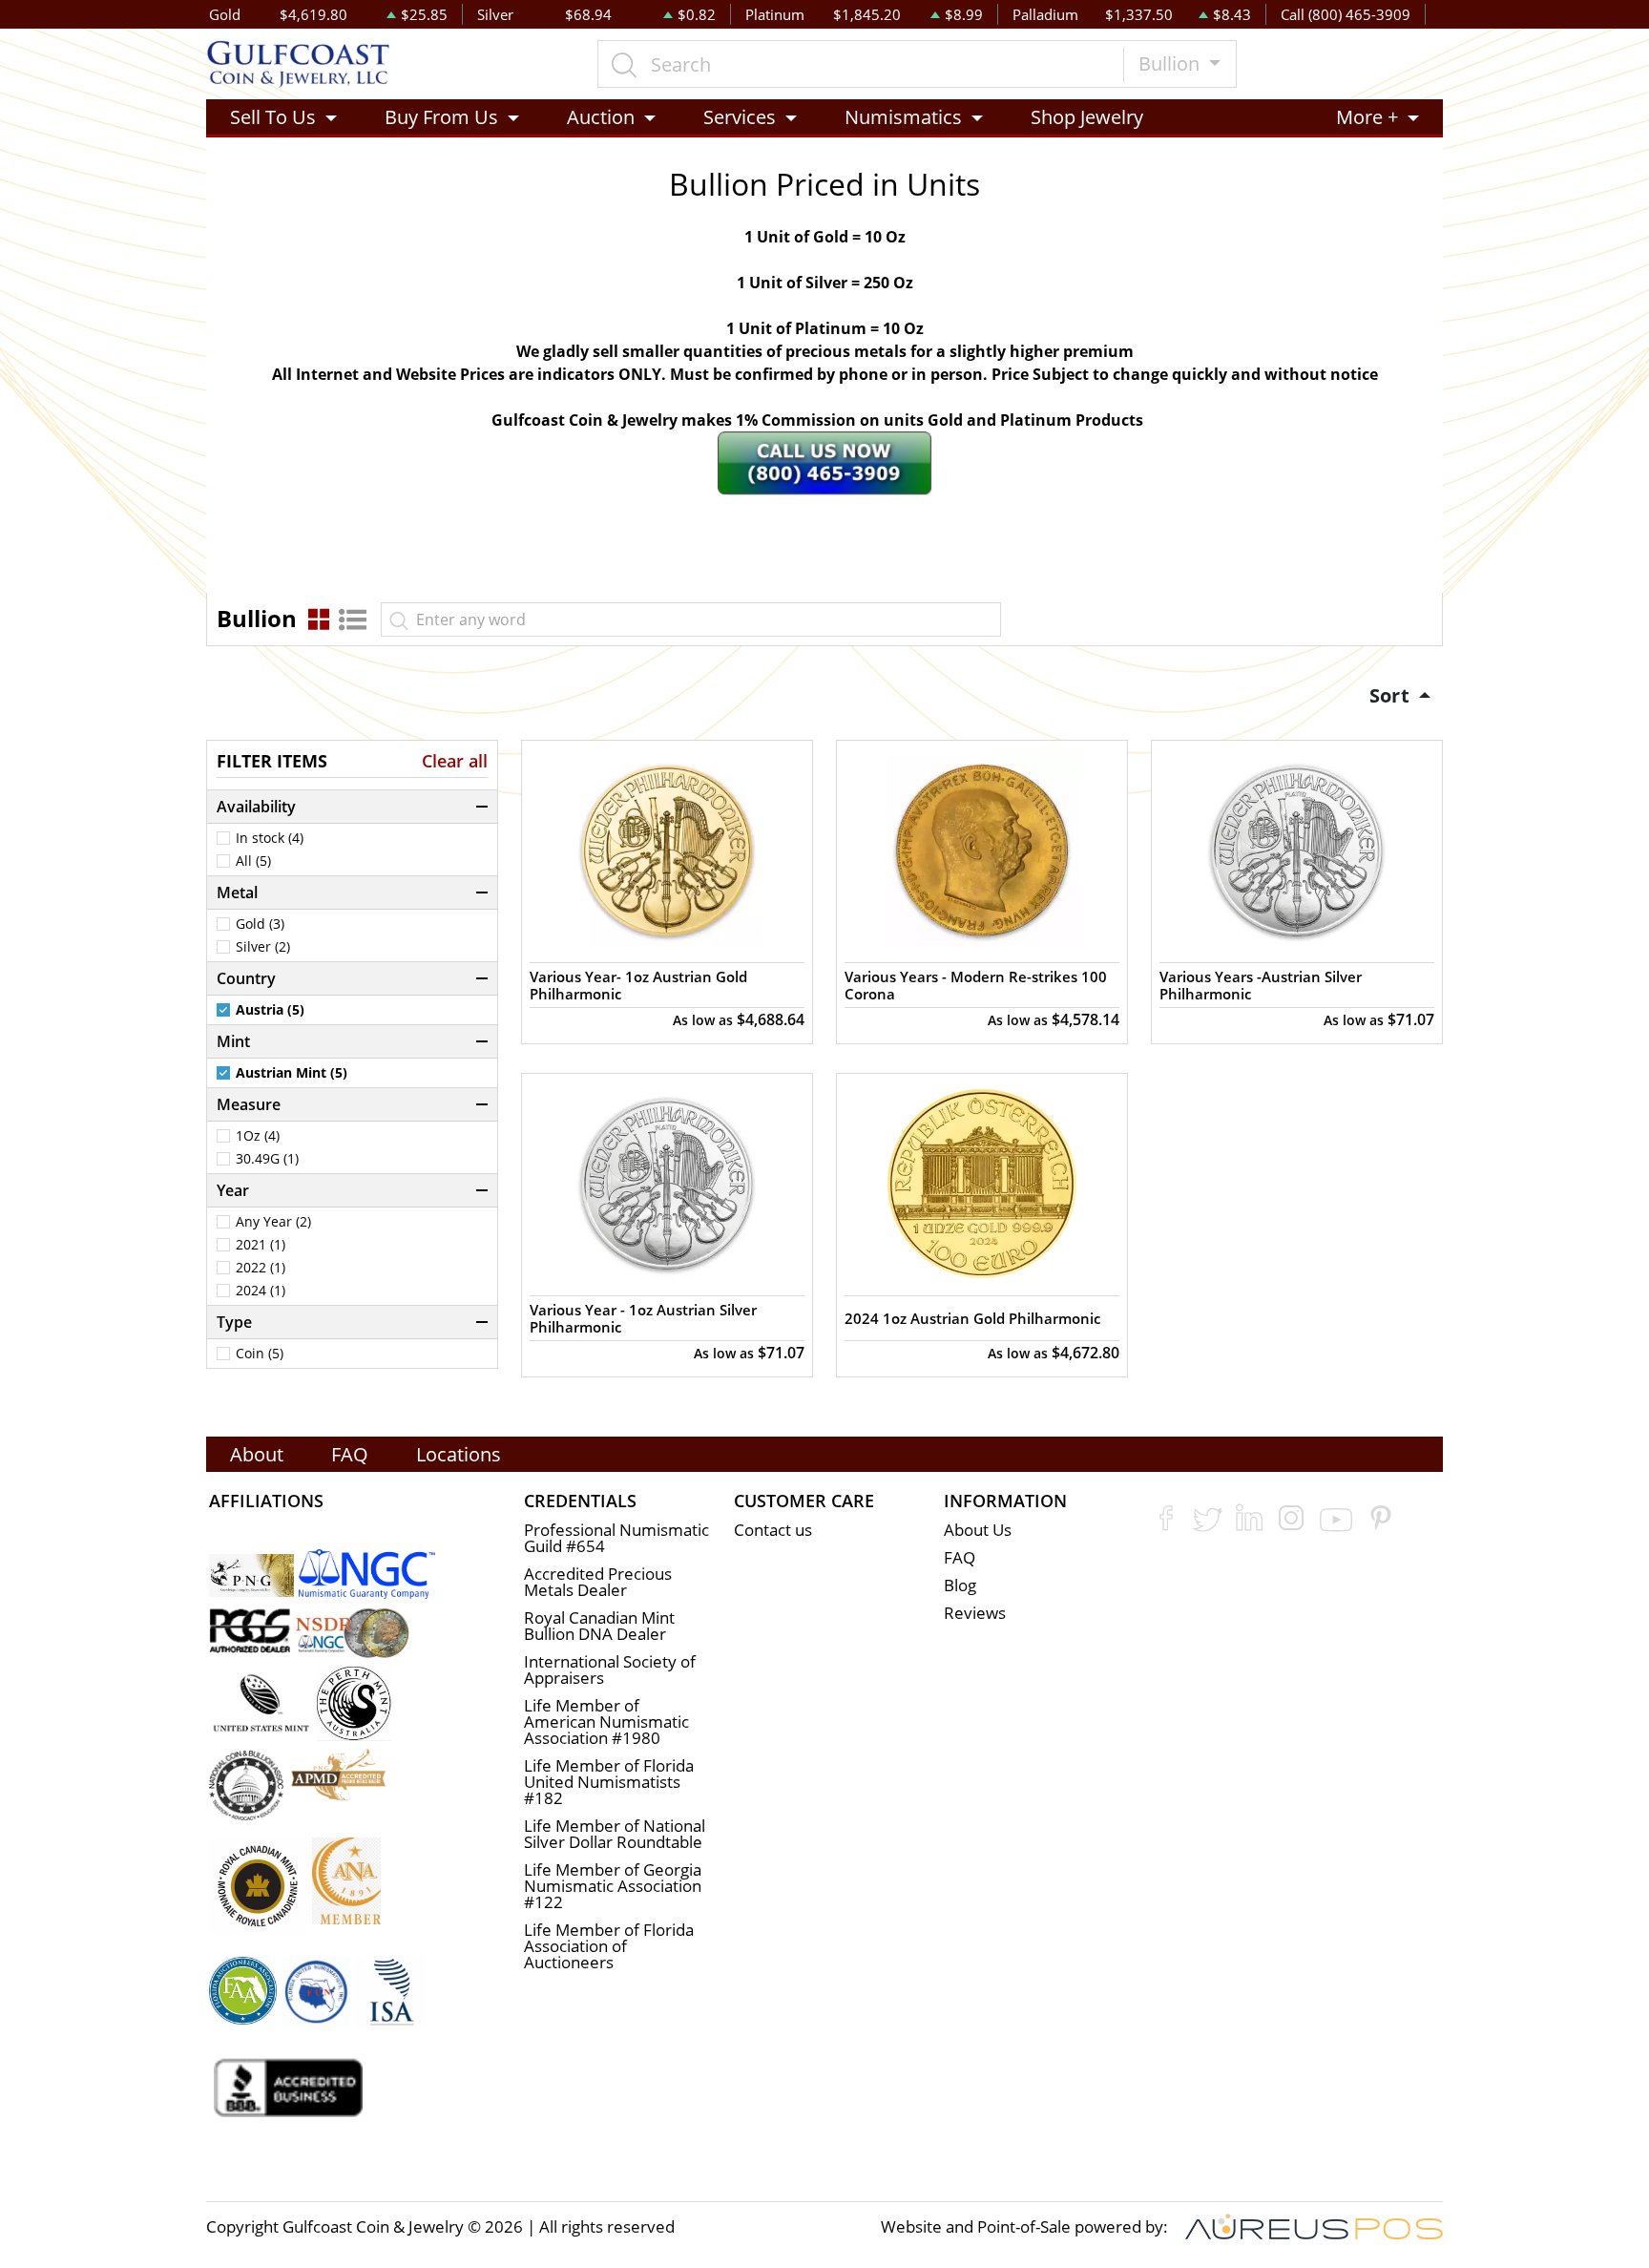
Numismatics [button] (903, 117)
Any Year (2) (273, 1222)
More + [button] (1367, 117)
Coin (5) (260, 1354)
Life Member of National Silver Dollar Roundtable (615, 1834)
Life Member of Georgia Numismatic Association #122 (613, 1886)
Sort (1392, 695)
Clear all (455, 761)
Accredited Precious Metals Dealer (598, 1582)
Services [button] (740, 117)
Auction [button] (601, 117)
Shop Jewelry (1087, 117)
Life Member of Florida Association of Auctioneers (609, 1946)
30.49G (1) (267, 1159)
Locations (459, 1454)
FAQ (350, 1454)
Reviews (975, 1613)
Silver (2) (263, 947)
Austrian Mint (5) (292, 1073)
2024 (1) (261, 1291)
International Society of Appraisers (610, 1669)
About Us (978, 1530)
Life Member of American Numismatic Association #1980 (606, 1722)
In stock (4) (270, 838)
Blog (960, 1585)
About (257, 1454)
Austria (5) (270, 1010)
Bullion (1171, 63)
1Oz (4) (258, 1136)
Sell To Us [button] (273, 117)
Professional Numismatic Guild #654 (616, 1538)
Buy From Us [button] (441, 117)
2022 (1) (261, 1268)
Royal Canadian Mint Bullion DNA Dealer (599, 1626)
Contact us (773, 1530)
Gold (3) (260, 924)
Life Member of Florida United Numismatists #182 (609, 1782)
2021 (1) (261, 1245)
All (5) (253, 861)
